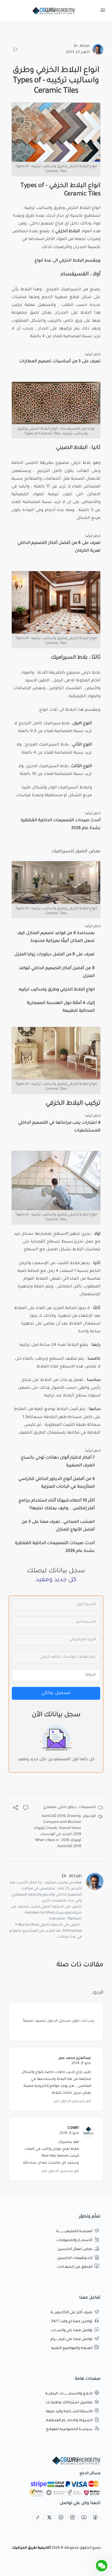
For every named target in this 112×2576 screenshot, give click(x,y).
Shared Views (70, 1828)
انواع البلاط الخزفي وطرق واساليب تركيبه (57, 990)
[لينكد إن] (61, 2518)
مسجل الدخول (59, 2021)
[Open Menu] (103, 12)
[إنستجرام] (72, 2518)
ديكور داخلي (67, 1807)
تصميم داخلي (42, 224)
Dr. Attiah (82, 46)
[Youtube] (84, 2518)
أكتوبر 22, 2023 (78, 52)
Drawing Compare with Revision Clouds (62, 1822)
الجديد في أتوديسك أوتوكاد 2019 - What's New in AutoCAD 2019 (58, 1840)
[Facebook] (95, 2518)
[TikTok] (38, 2518)
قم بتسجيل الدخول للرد (72, 2101)
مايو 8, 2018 (81, 2064)
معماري (50, 1807)
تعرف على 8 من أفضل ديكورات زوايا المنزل (55, 955)
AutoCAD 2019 (53, 1816)
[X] (49, 2518)
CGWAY (73, 2128)
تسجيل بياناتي (56, 1693)
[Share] (16, 1809)
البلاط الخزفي (79, 208)
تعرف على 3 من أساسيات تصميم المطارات (60, 362)
